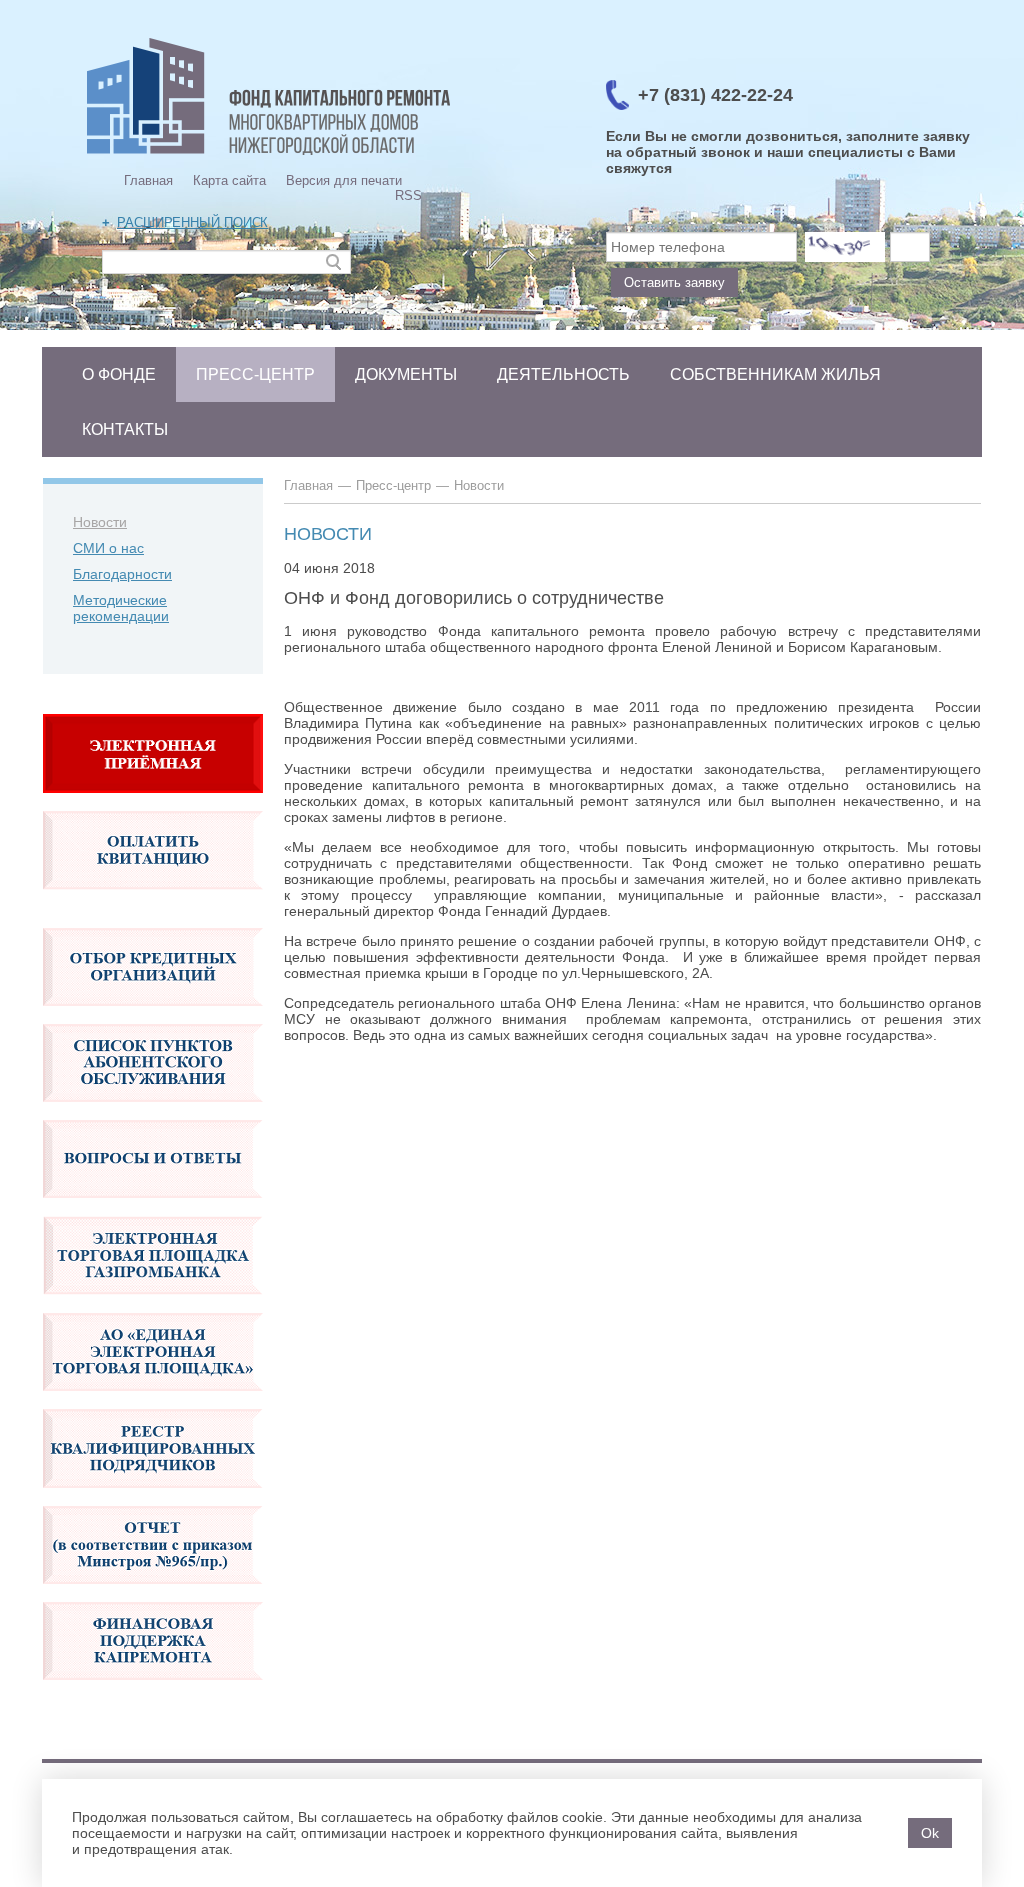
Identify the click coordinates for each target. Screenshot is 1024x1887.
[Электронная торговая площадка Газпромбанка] (153, 1305)
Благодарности (122, 574)
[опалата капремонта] (153, 900)
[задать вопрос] (153, 803)
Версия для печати (344, 180)
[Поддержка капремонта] (153, 1690)
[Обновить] (845, 247)
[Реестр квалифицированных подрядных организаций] (153, 1498)
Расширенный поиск (192, 222)
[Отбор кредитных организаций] (153, 1016)
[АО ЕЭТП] (153, 1401)
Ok (930, 1833)
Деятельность (563, 374)
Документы (406, 374)
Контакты (125, 429)
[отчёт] (153, 1594)
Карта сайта (229, 180)
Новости (100, 522)
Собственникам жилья (775, 374)
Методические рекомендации (121, 608)
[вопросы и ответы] (153, 1208)
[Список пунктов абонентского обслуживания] (153, 1112)
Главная (148, 180)
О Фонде (119, 374)
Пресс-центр (255, 374)
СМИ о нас (108, 548)
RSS (408, 195)
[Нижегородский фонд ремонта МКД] (268, 155)
